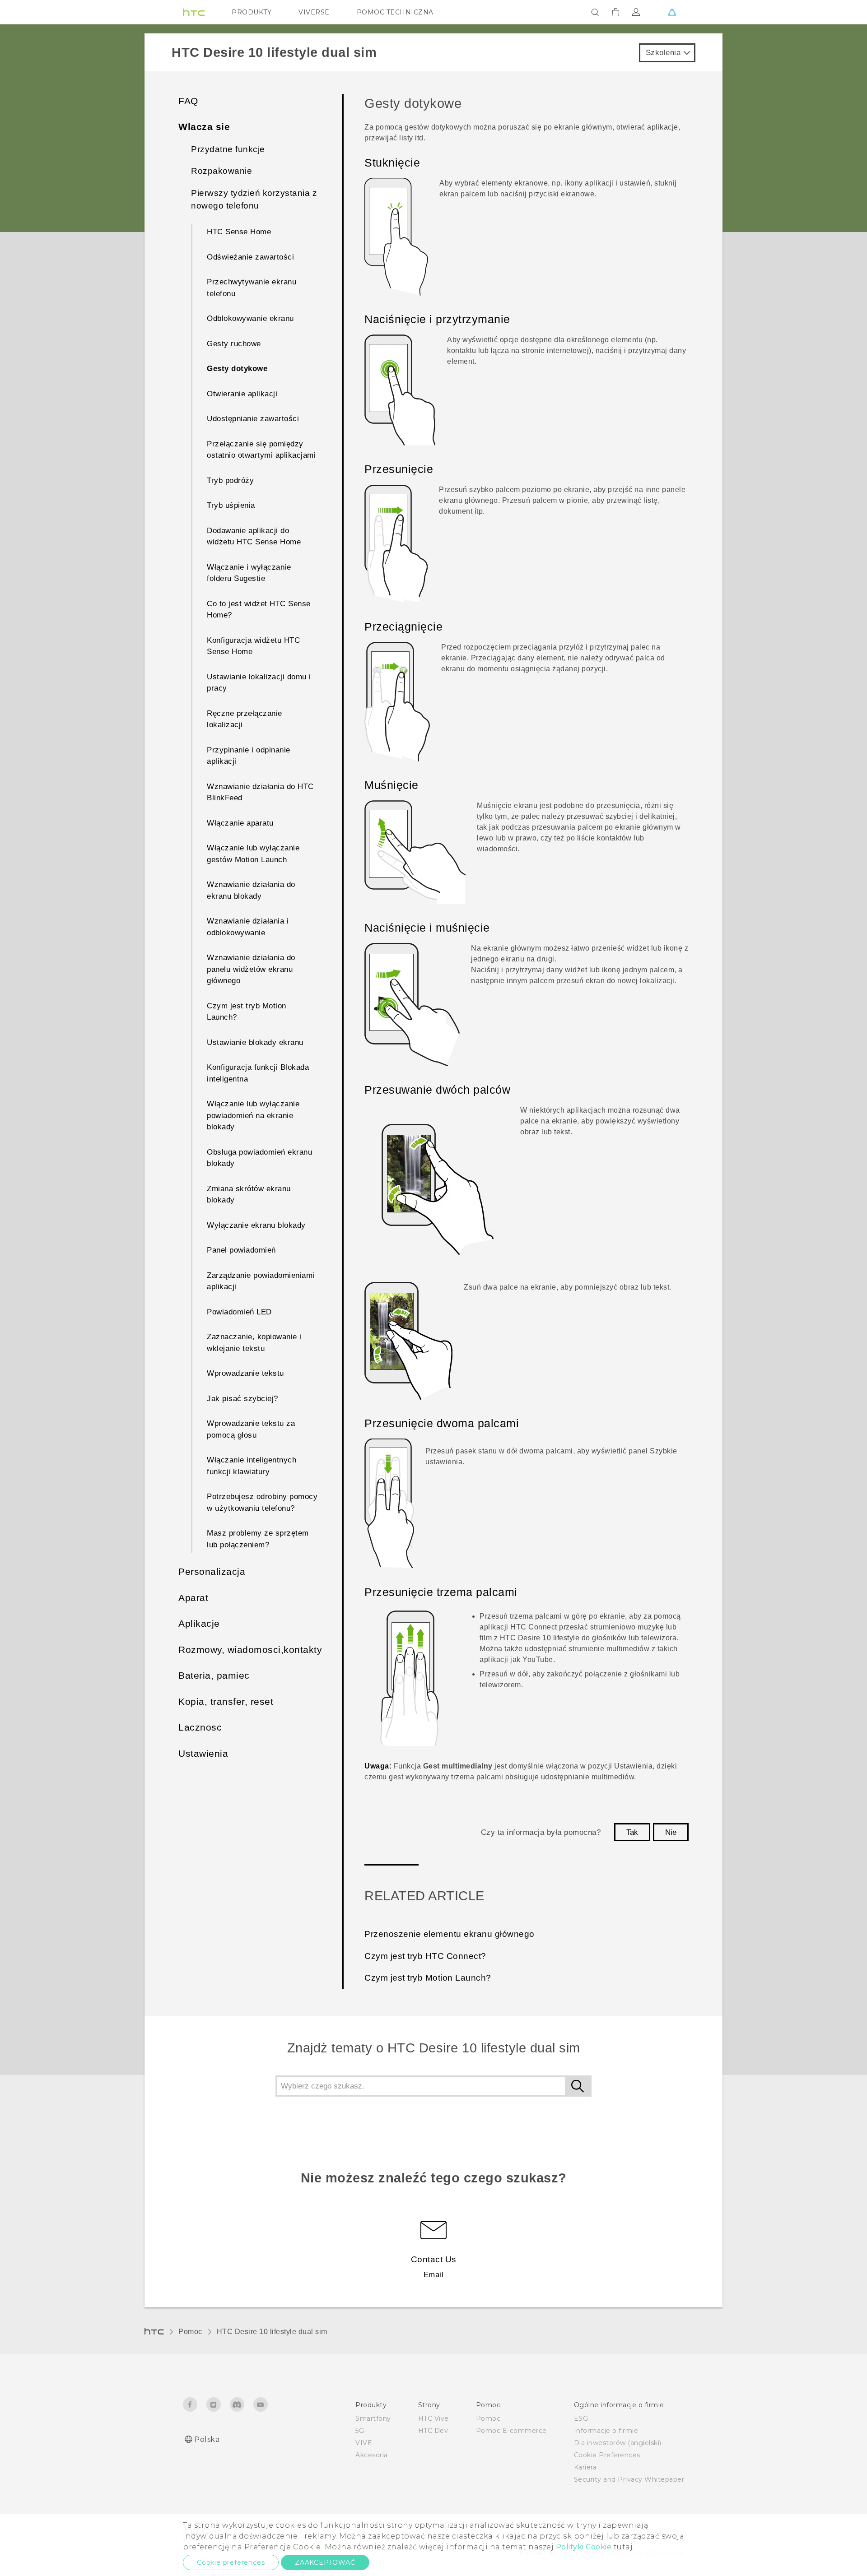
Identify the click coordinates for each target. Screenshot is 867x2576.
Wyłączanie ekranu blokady (256, 1225)
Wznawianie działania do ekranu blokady (251, 890)
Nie (671, 1832)
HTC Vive (433, 2418)
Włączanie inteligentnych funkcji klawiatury (252, 1466)
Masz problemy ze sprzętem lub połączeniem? (258, 1539)
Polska (207, 2439)
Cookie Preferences (607, 2455)
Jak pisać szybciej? (242, 1399)
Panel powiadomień (241, 1250)
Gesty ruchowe (234, 344)
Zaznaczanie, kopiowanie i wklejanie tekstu (254, 1343)
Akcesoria (372, 2455)
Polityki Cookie (584, 2547)
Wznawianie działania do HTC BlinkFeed (260, 792)
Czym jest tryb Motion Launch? (247, 1012)
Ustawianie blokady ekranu (255, 1042)
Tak (632, 1832)
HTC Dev (433, 2431)
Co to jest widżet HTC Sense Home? (259, 610)
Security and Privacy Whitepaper (629, 2479)
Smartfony (373, 2418)
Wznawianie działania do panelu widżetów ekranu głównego (251, 969)
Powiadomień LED (239, 1312)
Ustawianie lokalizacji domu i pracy (259, 683)
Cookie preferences (231, 2562)
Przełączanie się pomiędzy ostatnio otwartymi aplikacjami (261, 450)
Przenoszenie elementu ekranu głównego (450, 1934)
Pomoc (190, 2332)
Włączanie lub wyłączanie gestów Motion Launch (253, 854)
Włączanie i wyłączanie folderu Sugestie (249, 573)
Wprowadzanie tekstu (245, 1373)
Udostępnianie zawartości (253, 419)
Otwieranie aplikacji (242, 394)
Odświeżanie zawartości (250, 257)
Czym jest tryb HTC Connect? (425, 1956)
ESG (581, 2418)
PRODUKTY (252, 12)
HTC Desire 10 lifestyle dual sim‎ (272, 2332)
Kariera (585, 2467)
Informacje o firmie (606, 2431)
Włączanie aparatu (240, 823)
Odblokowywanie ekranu (250, 318)
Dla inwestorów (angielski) (618, 2443)
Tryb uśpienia (231, 505)
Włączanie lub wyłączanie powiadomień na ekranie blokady (253, 1115)
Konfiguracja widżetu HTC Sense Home (253, 646)
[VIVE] (672, 12)
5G (360, 2431)
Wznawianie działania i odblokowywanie (248, 927)
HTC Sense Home (239, 232)
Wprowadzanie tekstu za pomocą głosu (251, 1429)
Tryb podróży (230, 480)
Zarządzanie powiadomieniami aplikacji (261, 1281)
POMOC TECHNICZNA (395, 12)
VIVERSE (314, 12)
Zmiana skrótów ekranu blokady (249, 1195)
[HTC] (194, 12)
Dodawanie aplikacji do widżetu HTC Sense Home (254, 536)
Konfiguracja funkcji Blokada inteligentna (258, 1073)
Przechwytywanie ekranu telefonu (252, 288)
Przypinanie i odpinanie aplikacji (249, 756)
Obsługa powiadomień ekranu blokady (259, 1158)
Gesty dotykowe (237, 369)
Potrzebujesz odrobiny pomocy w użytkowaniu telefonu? (262, 1502)
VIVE (364, 2443)
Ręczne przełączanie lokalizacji (245, 719)
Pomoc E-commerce (511, 2431)
